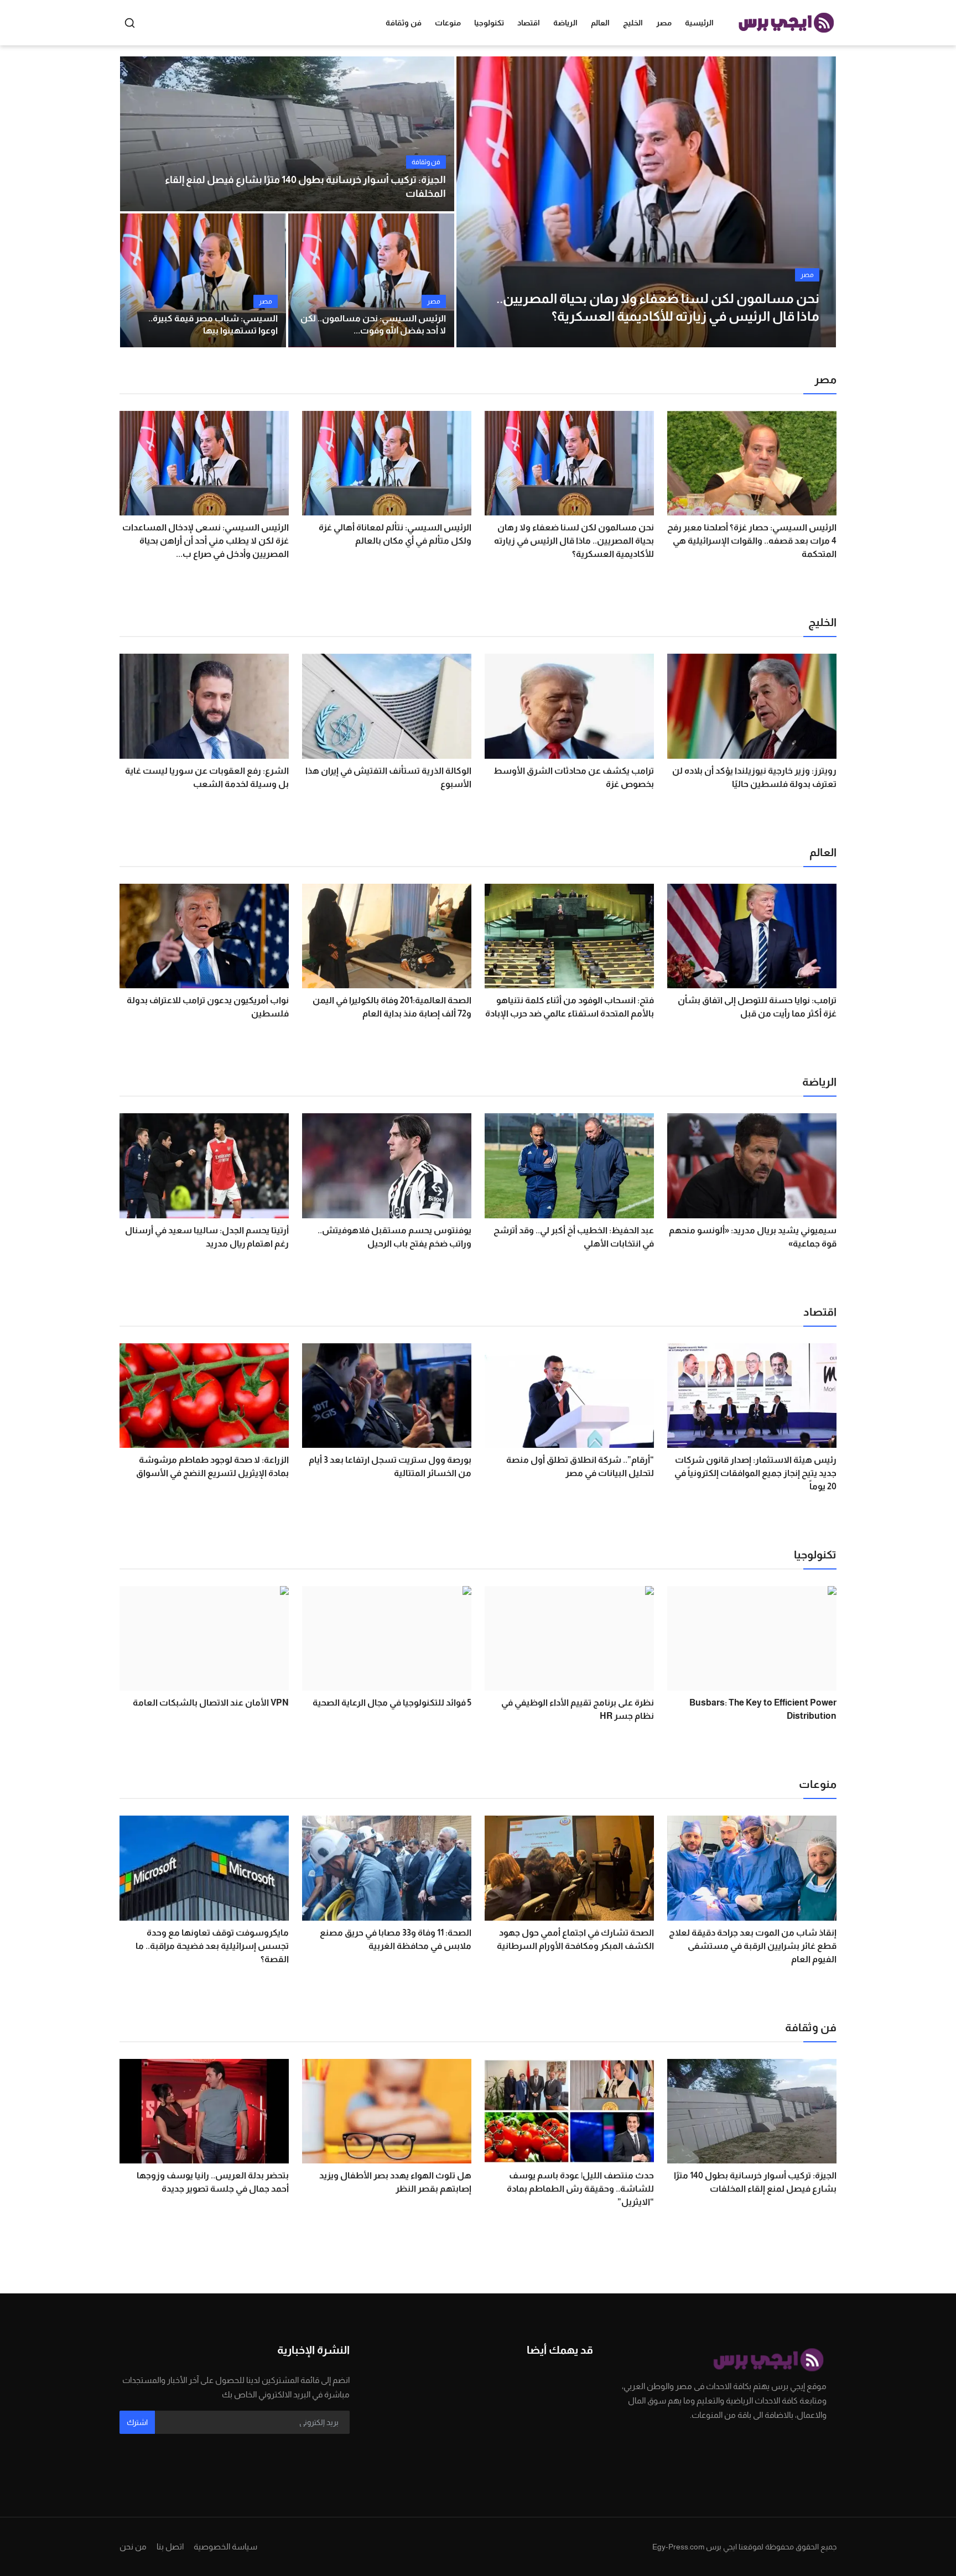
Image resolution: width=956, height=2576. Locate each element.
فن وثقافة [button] (404, 23)
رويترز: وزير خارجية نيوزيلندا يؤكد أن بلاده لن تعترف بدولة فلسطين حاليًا (754, 777)
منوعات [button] (448, 23)
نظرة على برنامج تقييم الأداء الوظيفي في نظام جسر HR (578, 1709)
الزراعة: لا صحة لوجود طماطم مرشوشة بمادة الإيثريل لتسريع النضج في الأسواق (212, 1466)
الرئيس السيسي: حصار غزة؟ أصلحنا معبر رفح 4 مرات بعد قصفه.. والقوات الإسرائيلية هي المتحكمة (752, 541)
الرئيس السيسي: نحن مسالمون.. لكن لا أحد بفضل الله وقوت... (373, 324)
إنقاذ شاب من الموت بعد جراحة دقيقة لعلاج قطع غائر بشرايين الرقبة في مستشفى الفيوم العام (753, 1946)
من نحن (133, 2546)
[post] (646, 202)
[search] (130, 23)
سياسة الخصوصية (225, 2546)
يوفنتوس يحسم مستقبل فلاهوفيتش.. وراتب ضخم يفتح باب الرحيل (394, 1237)
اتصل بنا (170, 2546)
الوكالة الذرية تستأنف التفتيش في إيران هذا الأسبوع (388, 777)
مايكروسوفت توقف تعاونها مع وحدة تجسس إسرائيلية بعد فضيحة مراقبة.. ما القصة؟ (212, 1946)
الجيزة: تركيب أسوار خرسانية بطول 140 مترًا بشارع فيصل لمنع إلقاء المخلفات (305, 187)
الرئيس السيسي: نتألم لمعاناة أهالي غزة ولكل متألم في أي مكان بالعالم (395, 534)
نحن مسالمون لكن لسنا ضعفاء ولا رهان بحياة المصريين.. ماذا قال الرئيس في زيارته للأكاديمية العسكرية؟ (574, 541)
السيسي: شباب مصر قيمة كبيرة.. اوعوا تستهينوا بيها (213, 324)
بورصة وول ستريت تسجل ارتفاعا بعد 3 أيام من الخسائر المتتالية (390, 1466)
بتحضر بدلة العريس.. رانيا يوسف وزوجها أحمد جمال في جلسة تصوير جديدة (213, 2182)
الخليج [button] (633, 23)
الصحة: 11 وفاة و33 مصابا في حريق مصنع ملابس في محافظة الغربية (396, 1939)
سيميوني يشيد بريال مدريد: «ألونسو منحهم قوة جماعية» (753, 1237)
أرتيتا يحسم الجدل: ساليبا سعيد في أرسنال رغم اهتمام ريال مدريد (207, 1237)
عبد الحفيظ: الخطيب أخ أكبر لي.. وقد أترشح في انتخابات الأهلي (574, 1237)
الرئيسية (699, 23)
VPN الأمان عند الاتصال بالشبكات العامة (211, 1702)
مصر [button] (664, 23)
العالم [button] (600, 23)
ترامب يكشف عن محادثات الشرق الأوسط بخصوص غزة (574, 777)
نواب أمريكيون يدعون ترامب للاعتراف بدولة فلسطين (208, 1007)
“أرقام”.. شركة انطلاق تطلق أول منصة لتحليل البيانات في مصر (580, 1466)
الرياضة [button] (565, 23)
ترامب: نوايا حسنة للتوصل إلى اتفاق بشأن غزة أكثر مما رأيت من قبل (757, 1007)
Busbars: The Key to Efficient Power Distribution (763, 1709)
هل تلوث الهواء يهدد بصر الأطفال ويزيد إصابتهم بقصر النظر (395, 2182)
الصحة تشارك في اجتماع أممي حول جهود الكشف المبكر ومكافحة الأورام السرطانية (575, 1939)
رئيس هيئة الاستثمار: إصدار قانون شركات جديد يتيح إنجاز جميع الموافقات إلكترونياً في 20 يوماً (755, 1473)
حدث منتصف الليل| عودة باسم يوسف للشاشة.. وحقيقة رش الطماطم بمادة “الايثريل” (580, 2189)
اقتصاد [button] (529, 23)
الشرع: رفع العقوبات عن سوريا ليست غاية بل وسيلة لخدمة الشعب (207, 777)
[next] (818, 202)
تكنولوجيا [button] (489, 23)
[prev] (475, 202)
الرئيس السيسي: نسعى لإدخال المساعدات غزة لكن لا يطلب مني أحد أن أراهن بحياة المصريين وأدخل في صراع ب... (206, 541)
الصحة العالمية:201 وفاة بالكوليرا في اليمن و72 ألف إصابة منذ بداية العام (392, 1007)
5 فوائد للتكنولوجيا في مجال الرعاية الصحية (392, 1702)
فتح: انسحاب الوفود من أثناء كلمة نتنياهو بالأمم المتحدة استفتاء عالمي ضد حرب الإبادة (570, 1007)
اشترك (137, 2422)
